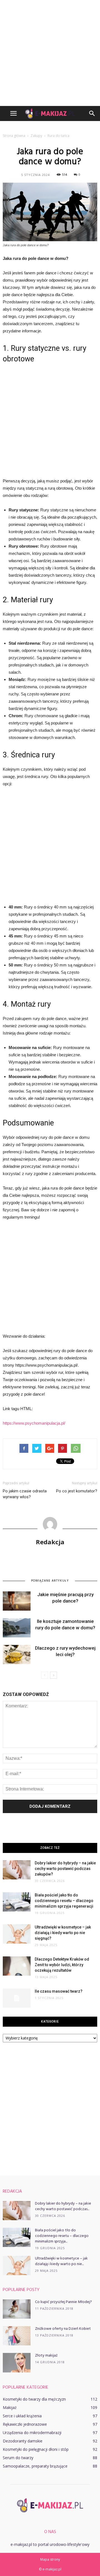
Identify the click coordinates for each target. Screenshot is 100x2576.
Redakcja (50, 1542)
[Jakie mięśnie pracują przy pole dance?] (17, 1601)
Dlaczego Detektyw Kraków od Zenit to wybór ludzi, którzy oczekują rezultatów (62, 1965)
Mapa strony (50, 2559)
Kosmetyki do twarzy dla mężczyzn (34, 2399)
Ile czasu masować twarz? (59, 1991)
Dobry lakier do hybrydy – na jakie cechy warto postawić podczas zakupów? (65, 1869)
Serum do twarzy (18, 2458)
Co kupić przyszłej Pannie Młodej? (63, 2302)
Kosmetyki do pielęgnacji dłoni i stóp (36, 2449)
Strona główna (14, 136)
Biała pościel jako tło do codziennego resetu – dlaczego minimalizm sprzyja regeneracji (64, 1901)
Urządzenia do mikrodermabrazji (32, 2433)
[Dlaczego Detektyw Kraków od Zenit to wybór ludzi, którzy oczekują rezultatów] (17, 1966)
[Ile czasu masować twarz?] (17, 1998)
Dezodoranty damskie (23, 2441)
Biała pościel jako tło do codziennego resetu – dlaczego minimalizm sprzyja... (62, 2236)
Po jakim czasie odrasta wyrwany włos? (25, 1494)
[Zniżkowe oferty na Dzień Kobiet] (17, 2336)
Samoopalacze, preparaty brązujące (35, 2466)
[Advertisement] (50, 53)
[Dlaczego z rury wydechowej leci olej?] (17, 1655)
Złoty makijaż (46, 2356)
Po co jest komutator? (77, 1491)
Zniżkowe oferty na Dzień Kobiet (63, 2329)
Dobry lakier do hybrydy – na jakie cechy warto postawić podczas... (63, 2206)
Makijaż (10, 2407)
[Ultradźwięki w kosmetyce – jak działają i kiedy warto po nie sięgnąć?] (17, 1934)
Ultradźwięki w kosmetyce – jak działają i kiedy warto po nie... (61, 2261)
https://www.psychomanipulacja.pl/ (34, 1423)
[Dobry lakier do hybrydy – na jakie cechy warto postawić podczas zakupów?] (17, 1870)
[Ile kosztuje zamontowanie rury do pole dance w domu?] (17, 1628)
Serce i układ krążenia (22, 2416)
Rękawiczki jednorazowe (25, 2424)
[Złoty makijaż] (17, 2363)
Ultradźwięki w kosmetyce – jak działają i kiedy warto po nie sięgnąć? (63, 1933)
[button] (92, 113)
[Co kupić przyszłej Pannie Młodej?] (17, 2309)
